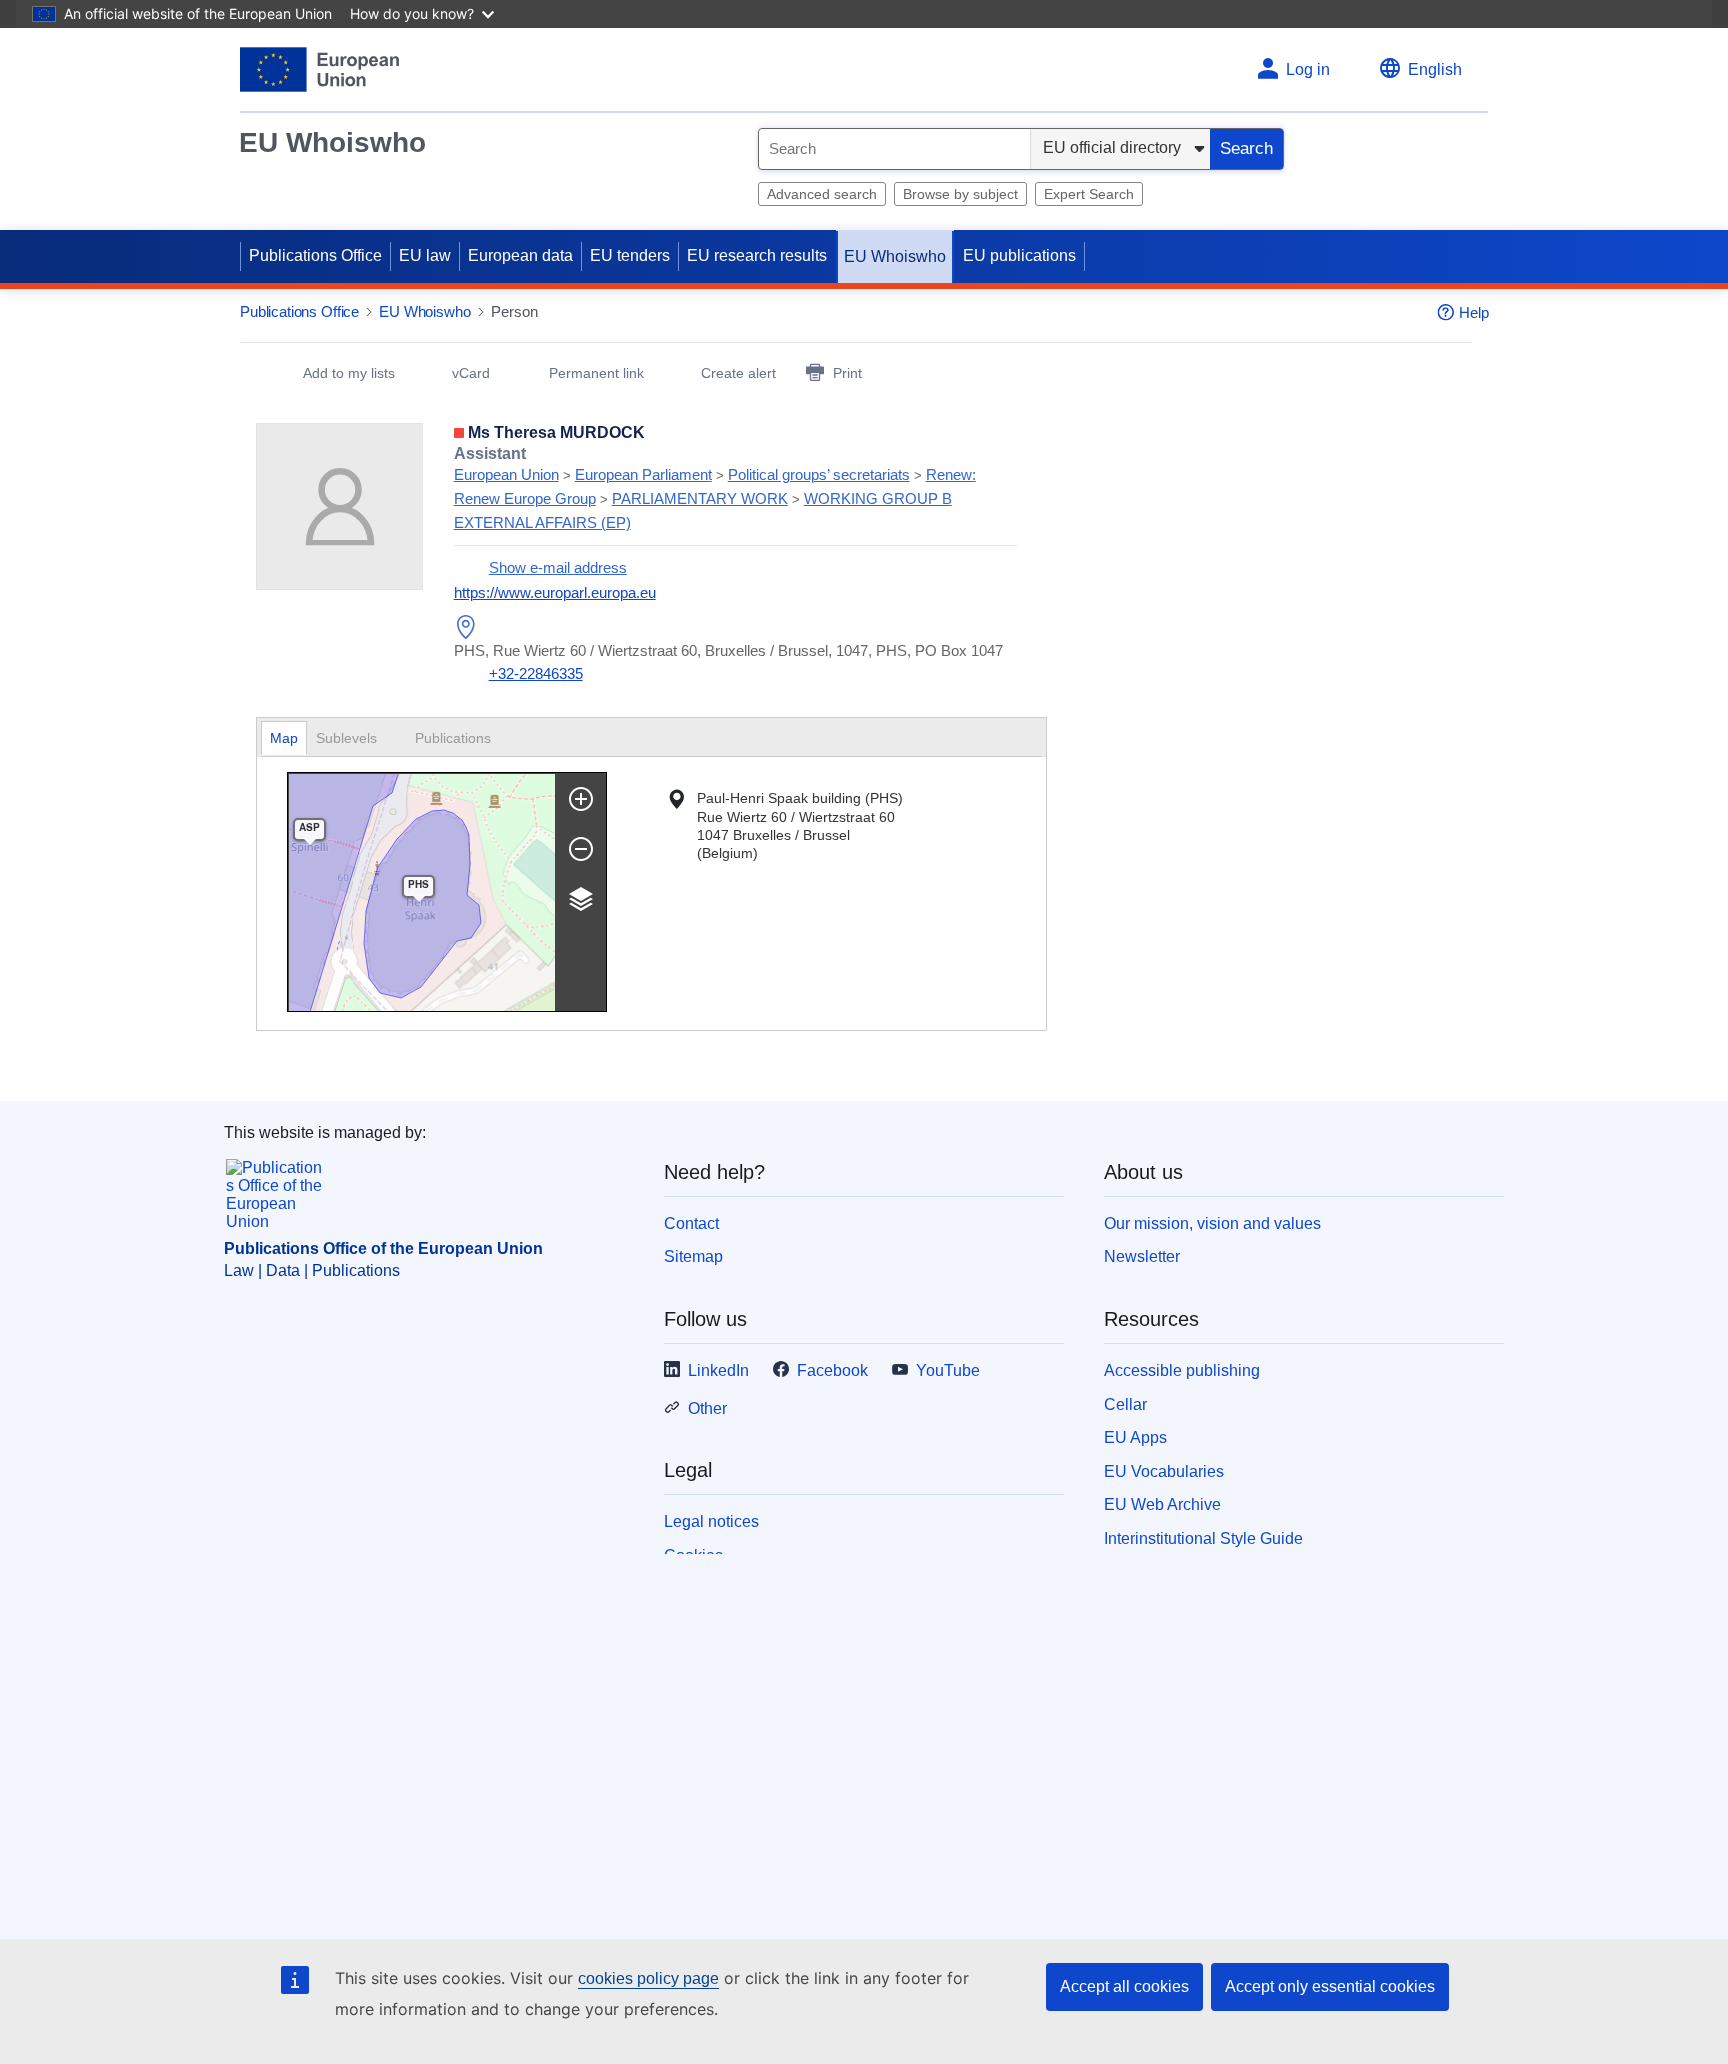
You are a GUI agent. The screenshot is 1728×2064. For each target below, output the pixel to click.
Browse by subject (960, 194)
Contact (691, 1223)
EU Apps (1135, 1437)
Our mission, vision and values (1212, 1223)
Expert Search (1089, 194)
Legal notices (711, 1521)
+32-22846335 (536, 673)
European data (520, 255)
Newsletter (1142, 1256)
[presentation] (356, 738)
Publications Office (315, 255)
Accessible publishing (1182, 1370)
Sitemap (693, 1256)
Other (707, 1408)
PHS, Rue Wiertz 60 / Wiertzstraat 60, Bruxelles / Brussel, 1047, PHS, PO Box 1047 (728, 650)
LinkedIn (718, 1370)
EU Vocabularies (1164, 1471)
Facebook (832, 1370)
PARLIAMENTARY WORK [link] (700, 498)
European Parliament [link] (643, 474)
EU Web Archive (1162, 1504)
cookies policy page (648, 1978)
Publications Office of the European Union (383, 1248)
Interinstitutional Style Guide (1203, 1538)
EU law (425, 255)
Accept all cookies (1124, 1986)
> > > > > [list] (715, 488)
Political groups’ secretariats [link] (819, 474)
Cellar (1125, 1404)
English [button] (1435, 69)
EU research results (757, 255)
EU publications (1019, 255)
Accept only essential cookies (1330, 1986)
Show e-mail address (558, 567)
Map (284, 738)
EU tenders (630, 255)
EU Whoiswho (332, 142)
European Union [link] (506, 474)
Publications (455, 738)
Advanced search (822, 194)
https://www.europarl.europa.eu (555, 592)
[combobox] (894, 149)
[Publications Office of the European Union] (319, 69)
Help (1474, 312)
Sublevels (348, 738)
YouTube (948, 1370)
